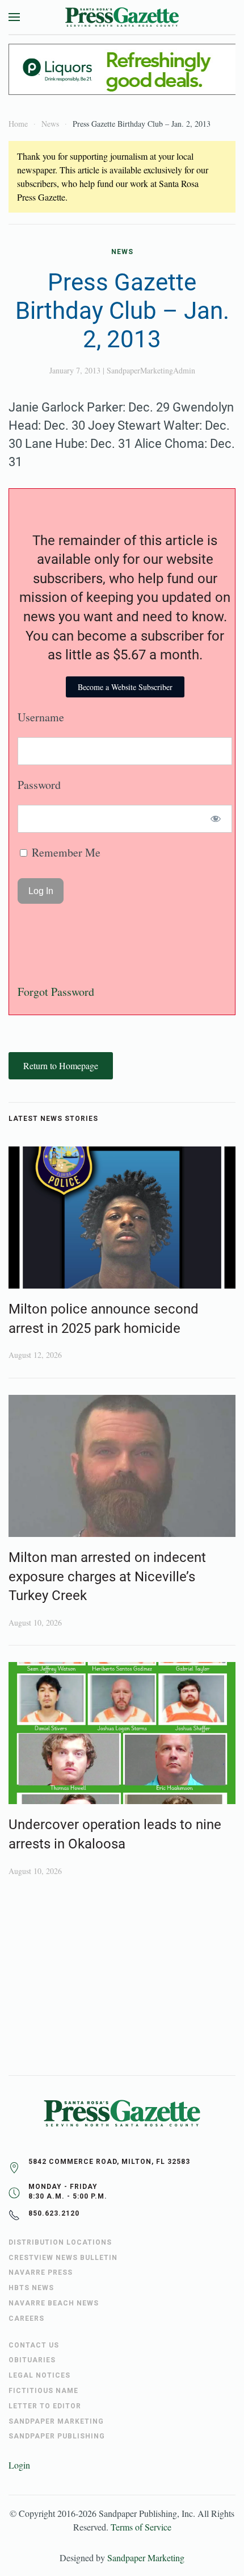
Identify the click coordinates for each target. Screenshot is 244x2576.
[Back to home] (122, 17)
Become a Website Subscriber (125, 687)
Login (19, 2465)
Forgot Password (56, 992)
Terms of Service (141, 2527)
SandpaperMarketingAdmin (151, 370)
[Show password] (216, 819)
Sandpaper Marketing (146, 2558)
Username (41, 717)
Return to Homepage (61, 1065)
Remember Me (65, 852)
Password (39, 785)
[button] (14, 17)
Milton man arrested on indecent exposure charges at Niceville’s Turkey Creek (107, 1576)
